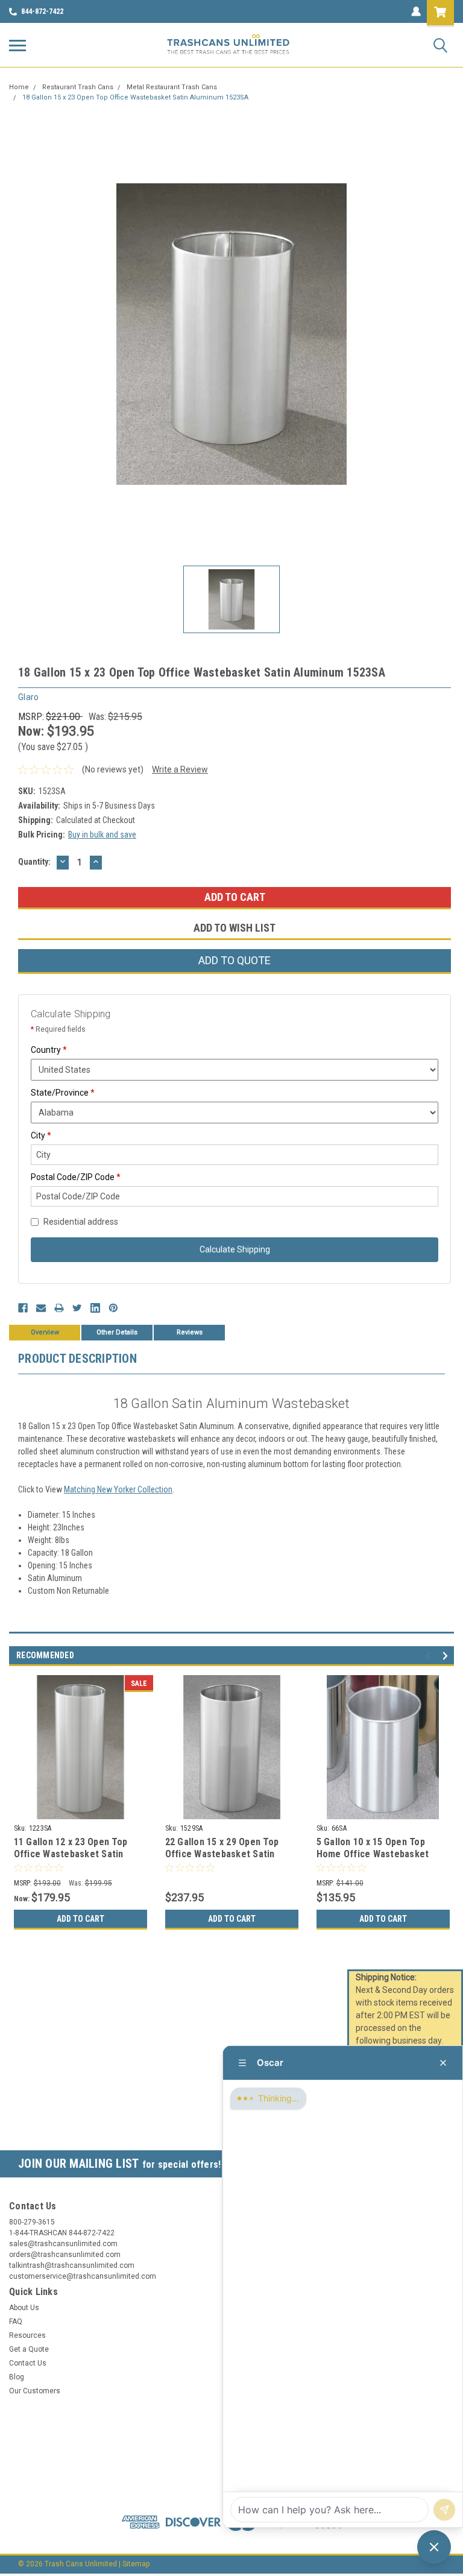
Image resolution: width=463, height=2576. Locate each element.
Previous (430, 1656)
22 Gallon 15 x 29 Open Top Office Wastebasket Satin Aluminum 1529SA (222, 1854)
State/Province (63, 1093)
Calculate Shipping (235, 1249)
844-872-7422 (42, 11)
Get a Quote (29, 2349)
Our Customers (35, 2391)
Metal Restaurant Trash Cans (172, 87)
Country (49, 1050)
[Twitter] (77, 1308)
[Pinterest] (113, 1308)
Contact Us (28, 2363)
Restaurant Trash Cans (78, 87)
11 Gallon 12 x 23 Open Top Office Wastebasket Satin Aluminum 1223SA (71, 1854)
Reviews (190, 1332)
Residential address (81, 1222)
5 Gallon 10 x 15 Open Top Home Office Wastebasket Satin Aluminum (373, 1854)
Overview (45, 1332)
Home (19, 87)
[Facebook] (23, 1308)
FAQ (16, 2322)
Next (447, 1656)
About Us (24, 2308)
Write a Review (180, 769)
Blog (17, 2377)
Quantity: (34, 862)
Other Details (117, 1332)
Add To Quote (235, 960)
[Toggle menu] (17, 45)
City (41, 1135)
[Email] (41, 1308)
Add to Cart (80, 1919)
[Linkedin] (95, 1308)
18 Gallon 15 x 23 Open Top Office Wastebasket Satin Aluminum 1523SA (135, 97)
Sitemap (136, 2564)
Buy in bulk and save (102, 835)
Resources (27, 2335)
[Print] (59, 1308)
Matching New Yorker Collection (118, 1489)
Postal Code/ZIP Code (76, 1177)
